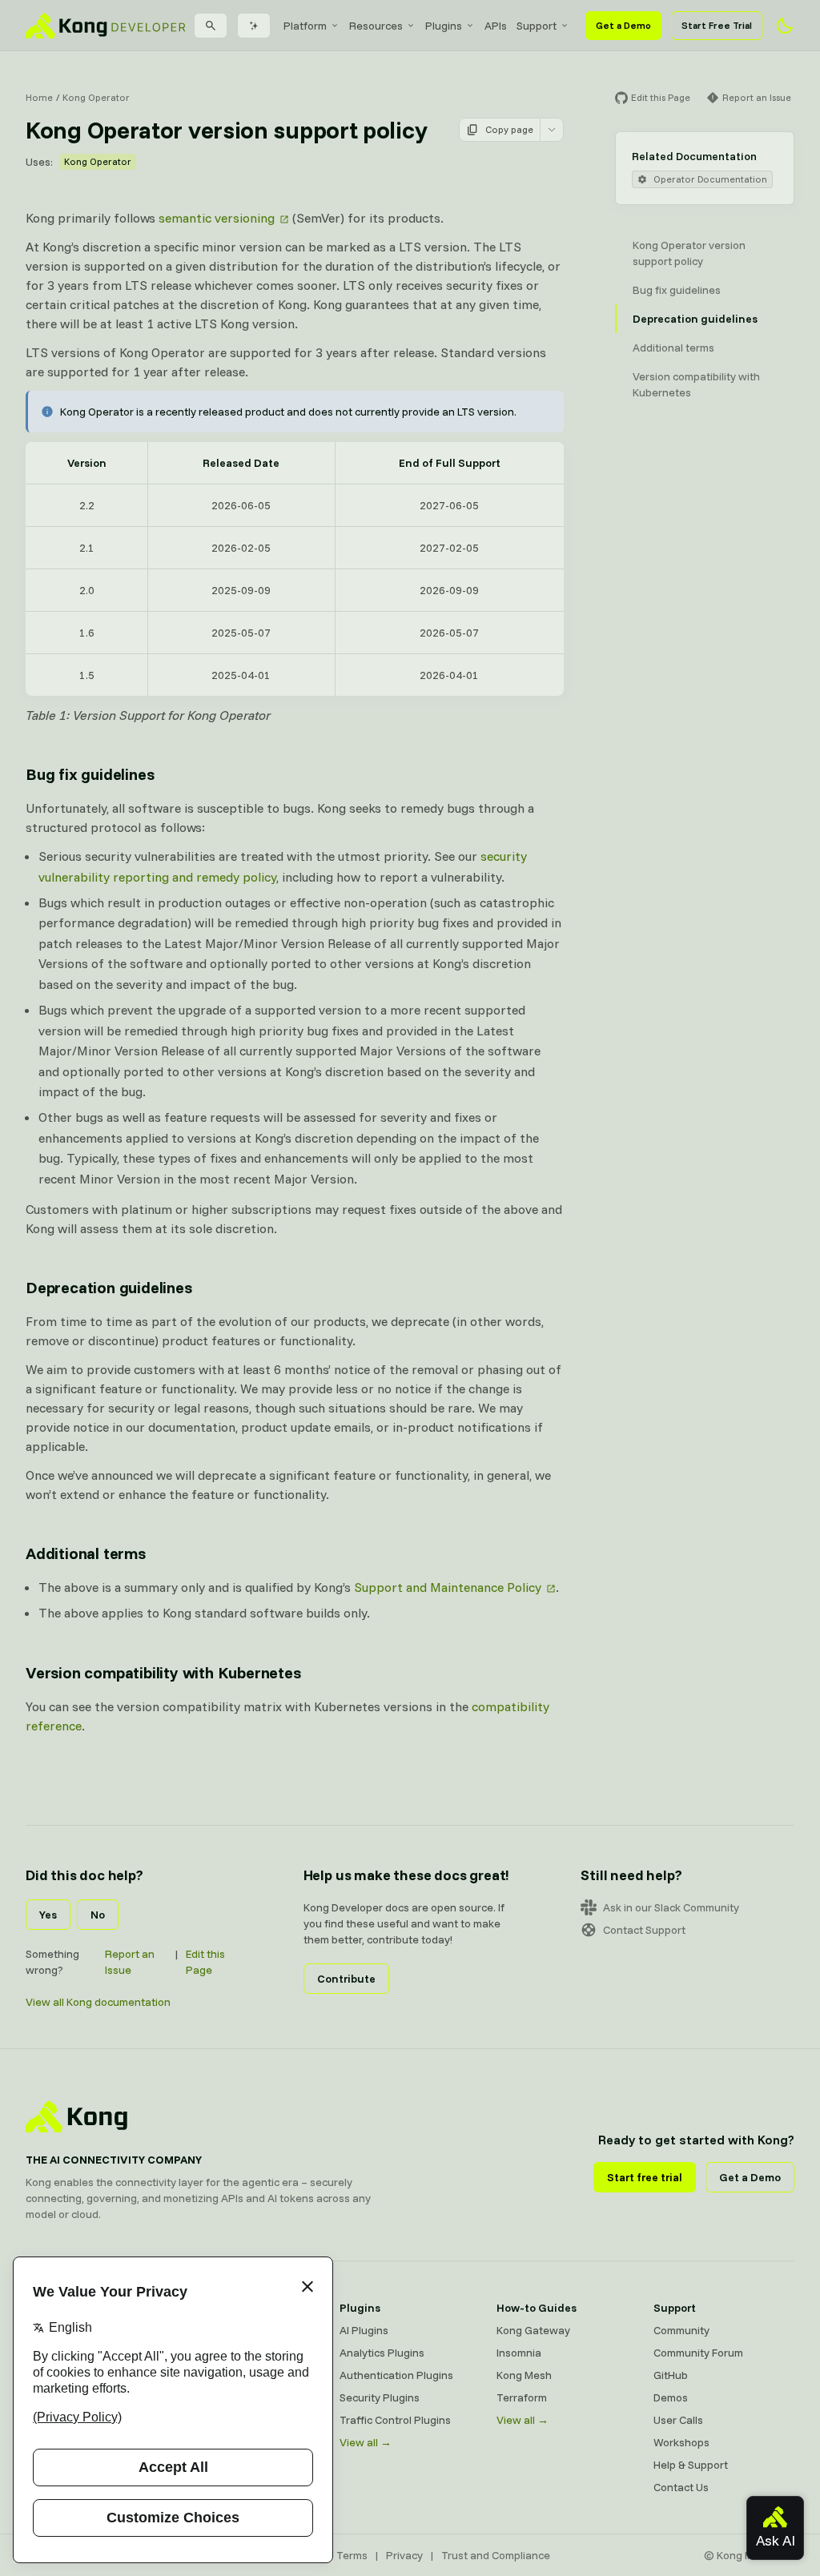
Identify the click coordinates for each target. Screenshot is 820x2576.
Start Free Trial (717, 25)
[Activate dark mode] (785, 26)
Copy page (509, 129)
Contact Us (681, 2487)
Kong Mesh (524, 2375)
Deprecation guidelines (109, 1287)
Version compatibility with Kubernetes (163, 1672)
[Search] (211, 26)
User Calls (678, 2420)
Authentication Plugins (396, 2375)
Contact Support (644, 1930)
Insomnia (519, 2353)
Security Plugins (380, 2397)
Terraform (522, 2397)
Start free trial (645, 2177)
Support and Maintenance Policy (448, 1587)
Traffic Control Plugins (395, 2420)
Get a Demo (623, 25)
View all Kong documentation (98, 2002)
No (98, 1915)
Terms (352, 2555)
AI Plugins (364, 2330)
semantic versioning (217, 218)
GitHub (671, 2375)
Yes (48, 1915)
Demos (671, 2397)
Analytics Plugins (382, 2353)
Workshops (681, 2442)
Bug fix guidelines (90, 774)
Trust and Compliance (496, 2555)
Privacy (404, 2555)
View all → (366, 2442)
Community (681, 2330)
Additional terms (86, 1553)
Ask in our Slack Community (671, 1907)
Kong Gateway (533, 2330)
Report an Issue (130, 1962)
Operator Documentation (710, 179)
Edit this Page (205, 1962)
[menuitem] (312, 26)
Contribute (346, 1979)
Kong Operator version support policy (689, 253)
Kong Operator (96, 97)
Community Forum (698, 2353)
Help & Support (691, 2465)
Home (39, 97)
